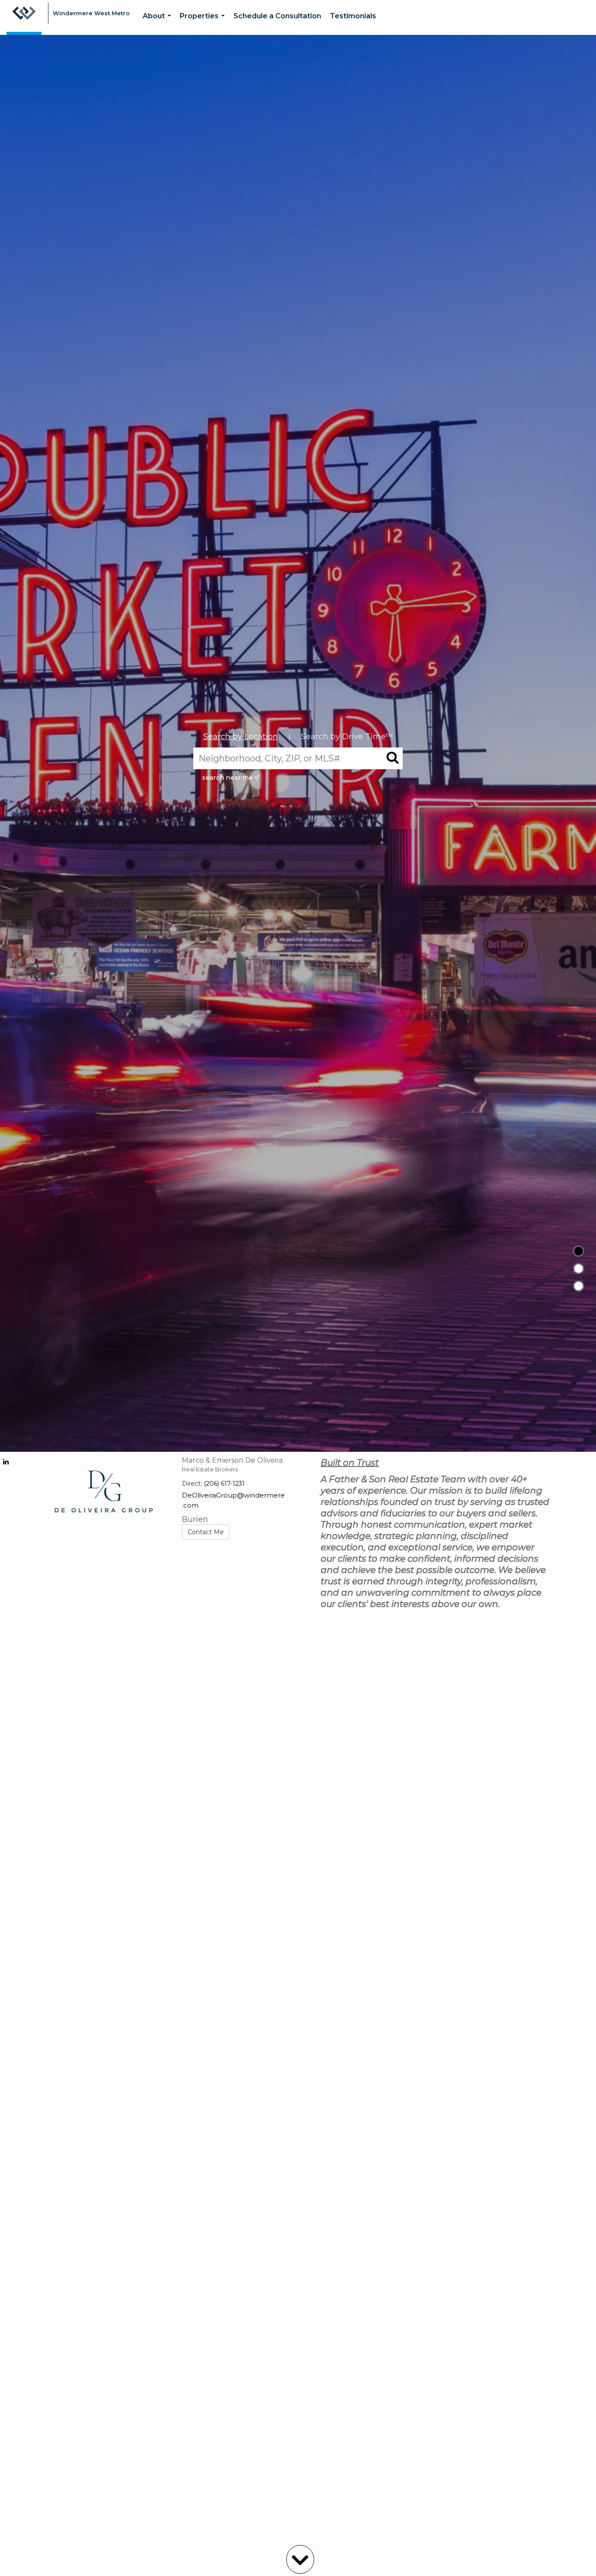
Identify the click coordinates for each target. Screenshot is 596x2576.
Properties (204, 23)
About (159, 23)
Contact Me (206, 1532)
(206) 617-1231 (224, 1484)
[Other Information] (579, 1286)
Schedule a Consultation (277, 16)
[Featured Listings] (579, 1269)
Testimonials (353, 16)
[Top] (579, 1251)
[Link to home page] (24, 17)
